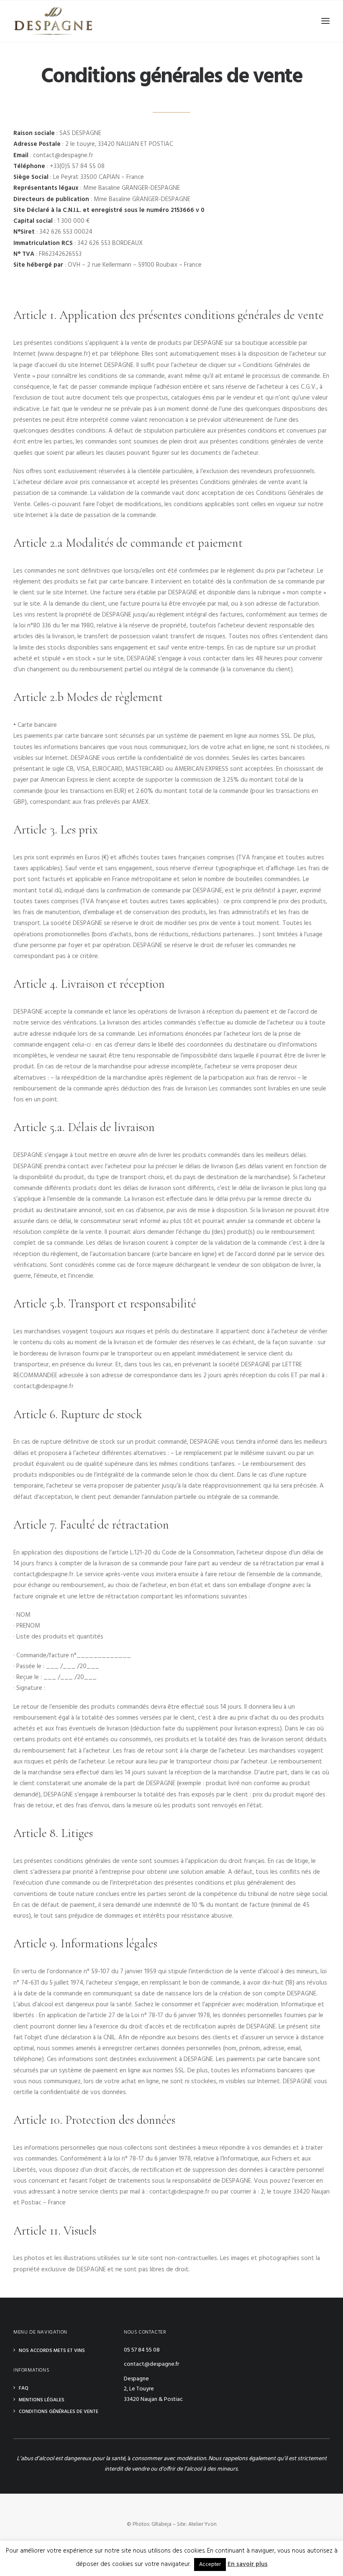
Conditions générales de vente (59, 2412)
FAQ (24, 2388)
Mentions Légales (42, 2400)
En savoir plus (248, 2564)
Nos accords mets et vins (52, 2351)
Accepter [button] (210, 2565)
